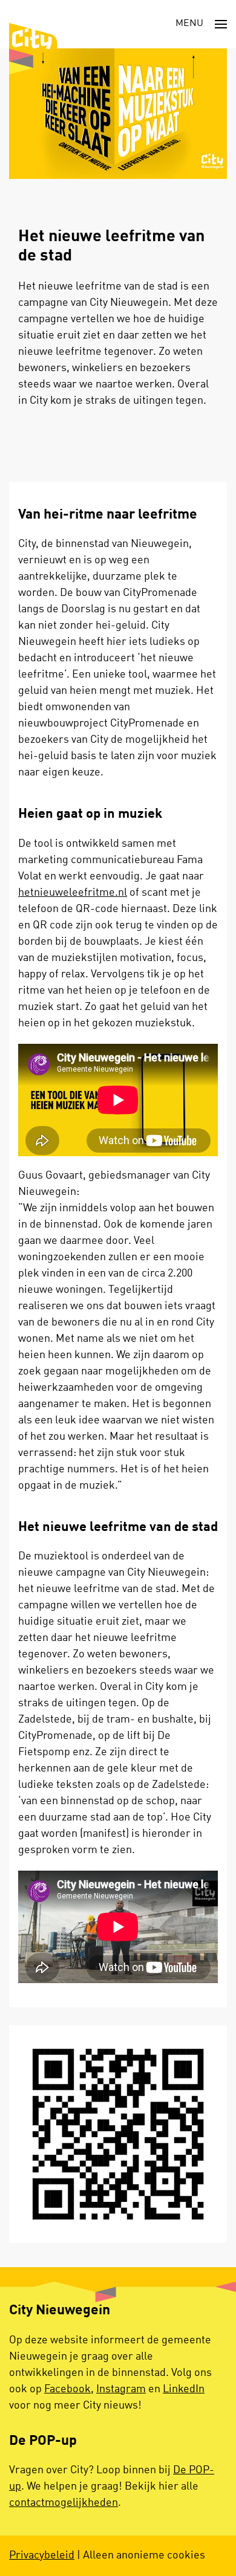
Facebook (67, 2389)
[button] (201, 24)
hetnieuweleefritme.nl (73, 893)
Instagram (121, 2389)
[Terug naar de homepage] (33, 49)
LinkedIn (184, 2389)
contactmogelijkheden (64, 2503)
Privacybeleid (42, 2555)
